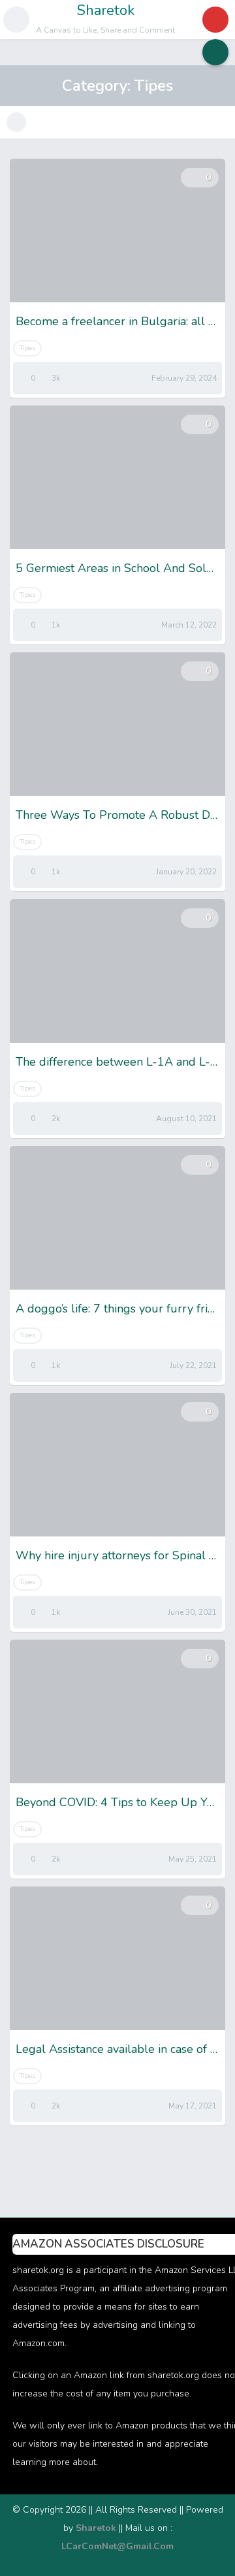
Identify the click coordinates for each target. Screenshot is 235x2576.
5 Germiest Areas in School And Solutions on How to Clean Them (117, 568)
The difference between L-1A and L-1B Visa (117, 1062)
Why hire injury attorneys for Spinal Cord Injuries (117, 1555)
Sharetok (106, 10)
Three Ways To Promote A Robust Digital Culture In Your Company (117, 815)
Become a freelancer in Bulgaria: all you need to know (117, 321)
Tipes (27, 348)
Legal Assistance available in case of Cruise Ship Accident (117, 2049)
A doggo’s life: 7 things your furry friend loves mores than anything (117, 1309)
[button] (16, 20)
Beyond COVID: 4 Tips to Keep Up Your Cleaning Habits (117, 1802)
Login (215, 20)
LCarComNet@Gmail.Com (117, 2546)
